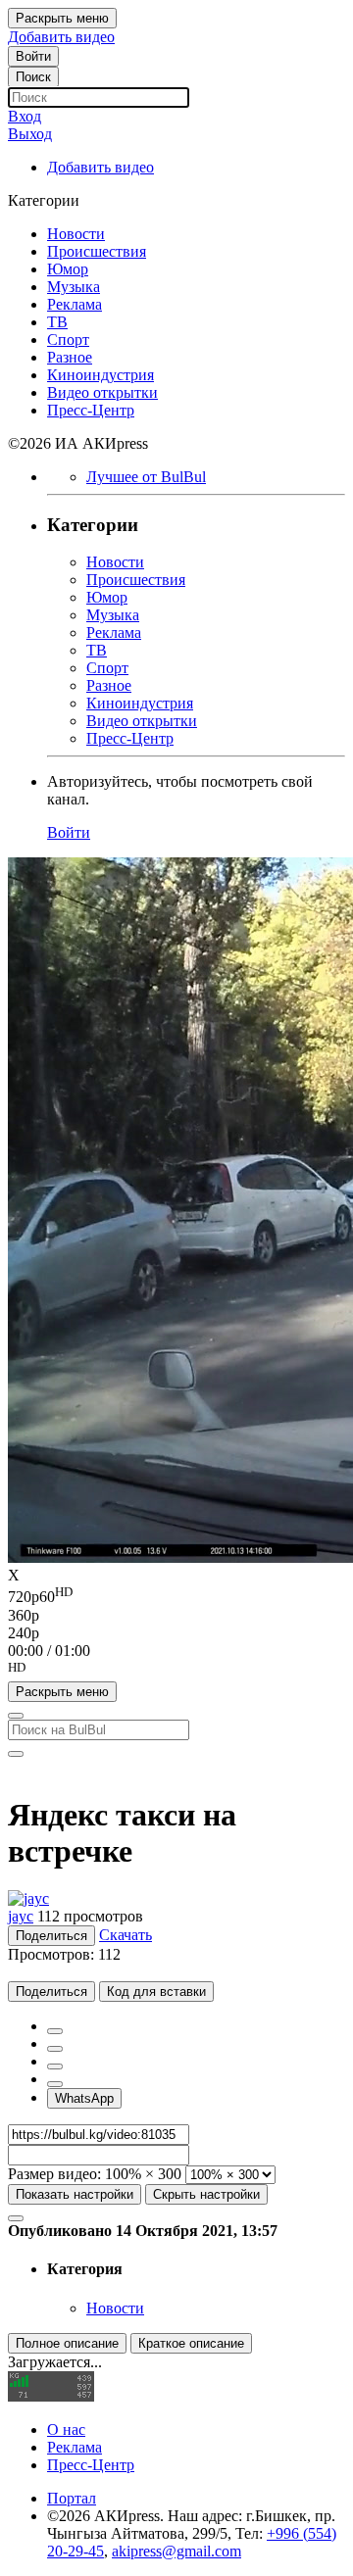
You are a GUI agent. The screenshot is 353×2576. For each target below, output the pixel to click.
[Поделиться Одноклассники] (55, 2066)
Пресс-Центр (91, 2465)
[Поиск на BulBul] (16, 1716)
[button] (176, 1671)
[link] (33, 56)
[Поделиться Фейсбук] (55, 2031)
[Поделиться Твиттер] (55, 2049)
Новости (115, 2308)
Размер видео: (54, 2174)
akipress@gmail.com (176, 2551)
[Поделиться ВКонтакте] (55, 2084)
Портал (72, 2498)
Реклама (75, 2447)
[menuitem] (176, 1595)
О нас (66, 2430)
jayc (21, 1916)
